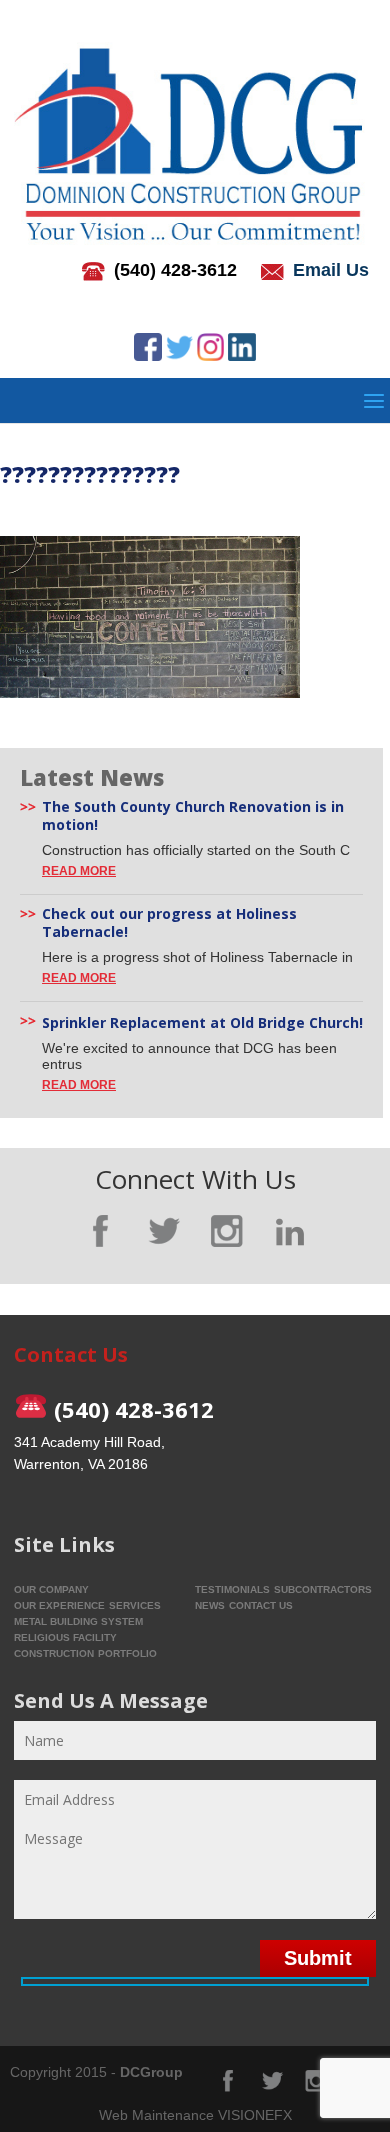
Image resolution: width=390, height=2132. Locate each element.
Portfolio (127, 1653)
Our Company (51, 1589)
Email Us (331, 270)
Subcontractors (323, 1589)
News (210, 1605)
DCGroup (151, 2072)
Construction (54, 1653)
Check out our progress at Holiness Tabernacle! (169, 923)
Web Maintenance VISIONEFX (195, 2115)
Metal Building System (78, 1621)
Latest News (92, 777)
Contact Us (261, 1605)
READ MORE (79, 871)
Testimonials (232, 1589)
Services (135, 1605)
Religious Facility (65, 1637)
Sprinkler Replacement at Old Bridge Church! (202, 1023)
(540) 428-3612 (175, 270)
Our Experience (59, 1605)
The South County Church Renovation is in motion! (193, 816)
